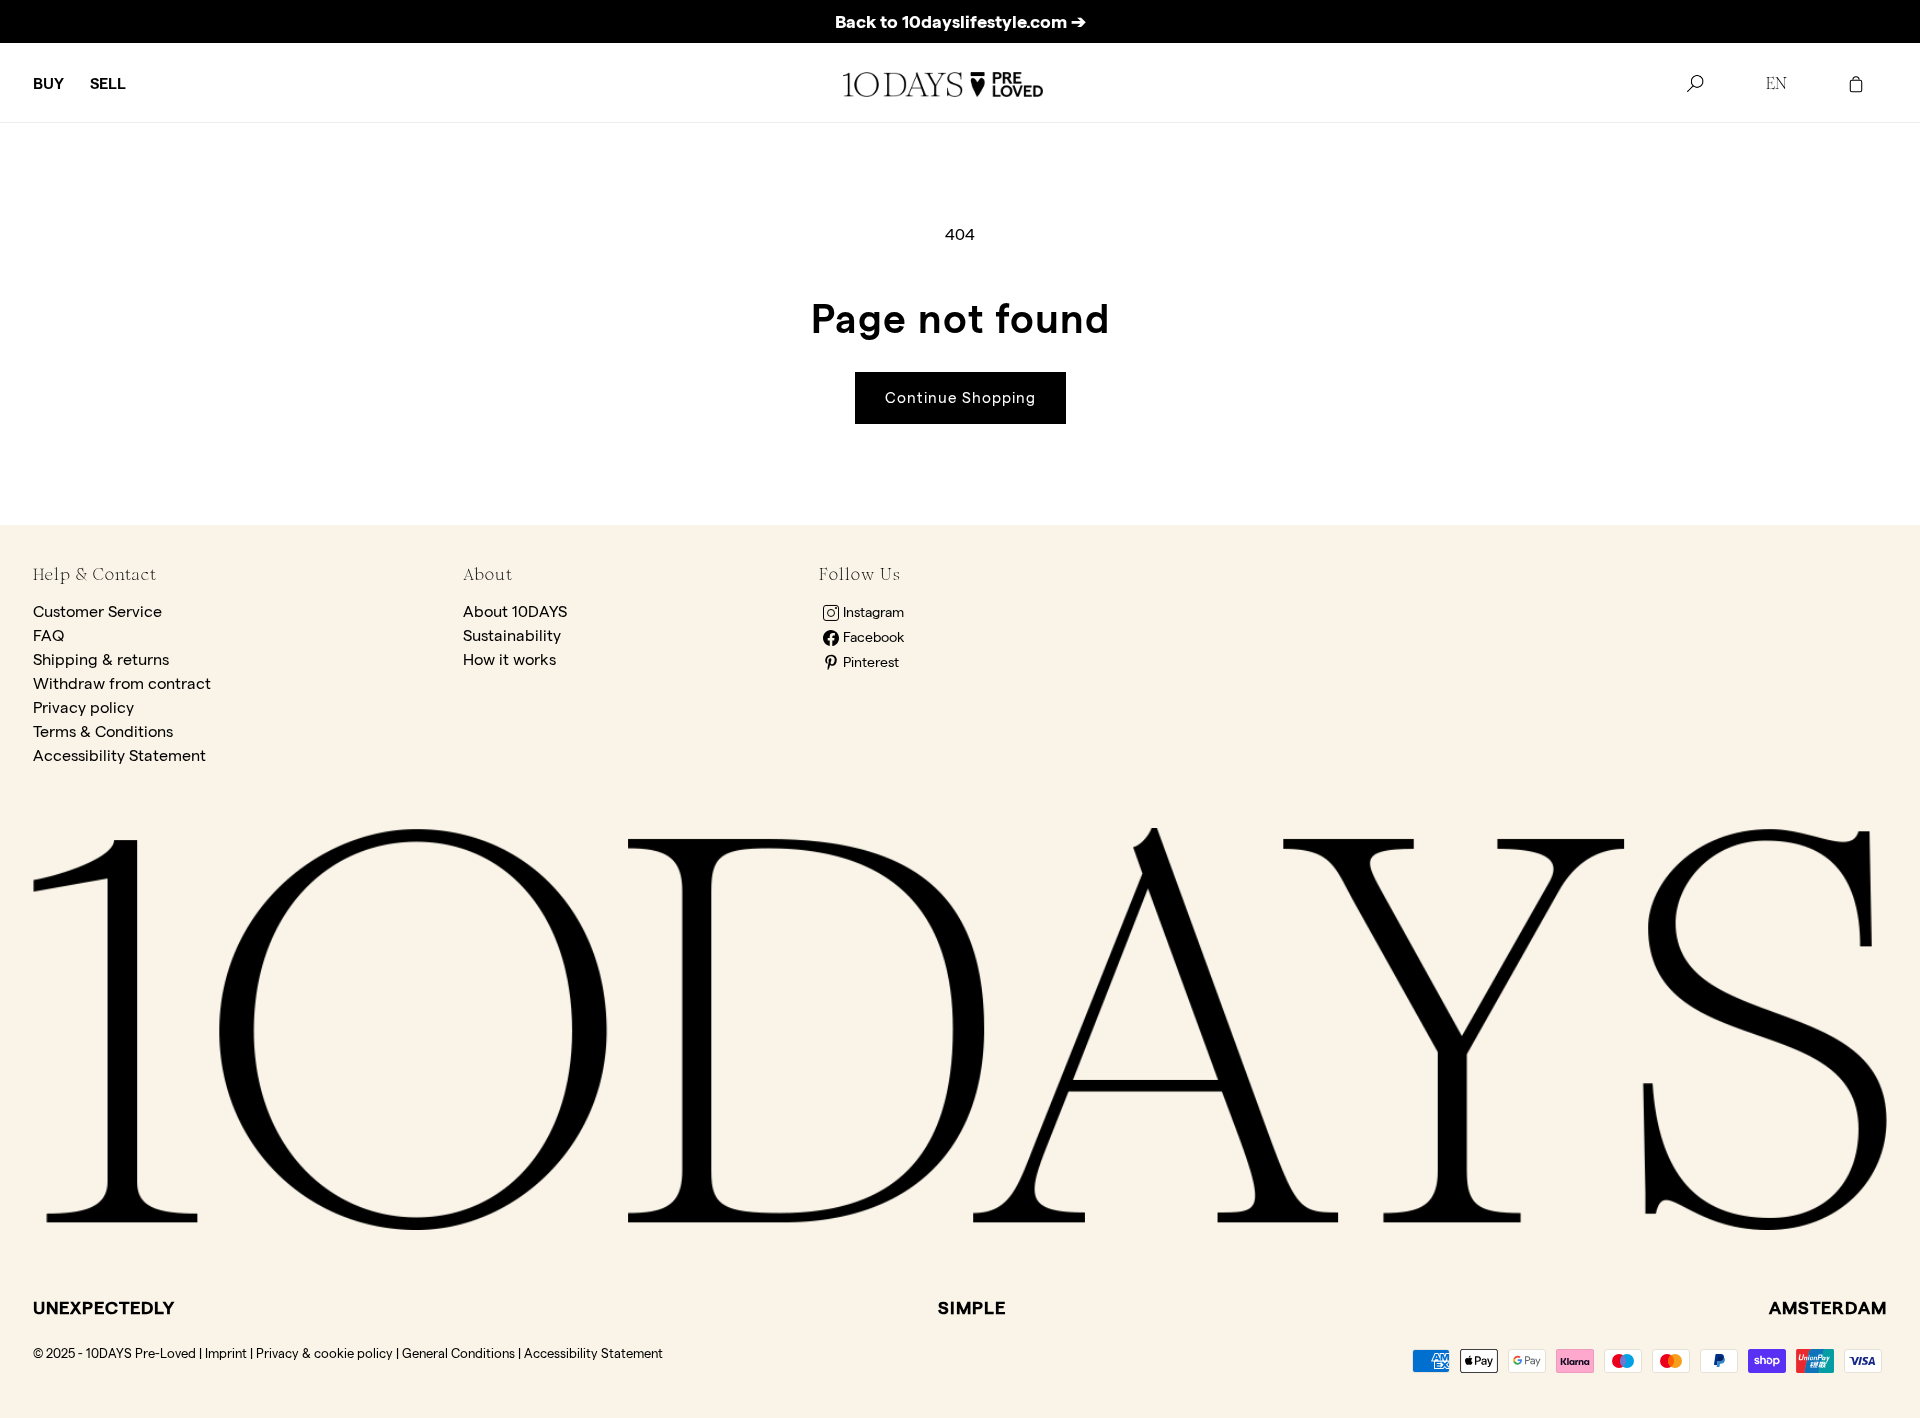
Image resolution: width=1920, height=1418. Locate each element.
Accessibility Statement (119, 755)
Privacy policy (83, 707)
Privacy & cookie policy (324, 1353)
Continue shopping (960, 397)
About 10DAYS (515, 611)
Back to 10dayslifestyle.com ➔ (960, 21)
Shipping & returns (101, 659)
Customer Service (97, 611)
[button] (48, 84)
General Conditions (458, 1353)
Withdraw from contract (122, 683)
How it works (509, 659)
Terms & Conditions (103, 731)
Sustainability (512, 635)
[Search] (1695, 84)
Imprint (226, 1353)
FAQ (48, 635)
